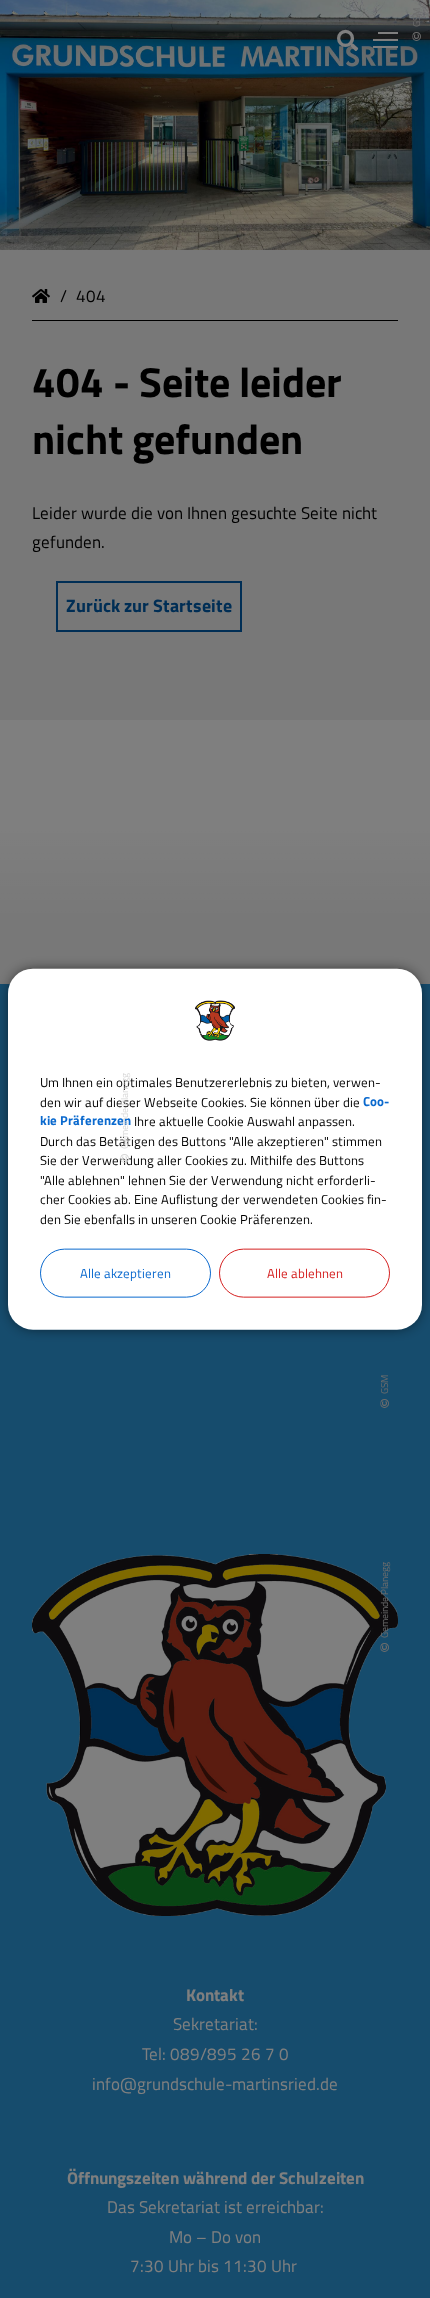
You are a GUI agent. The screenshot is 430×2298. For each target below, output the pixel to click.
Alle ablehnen (305, 1273)
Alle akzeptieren (125, 1273)
